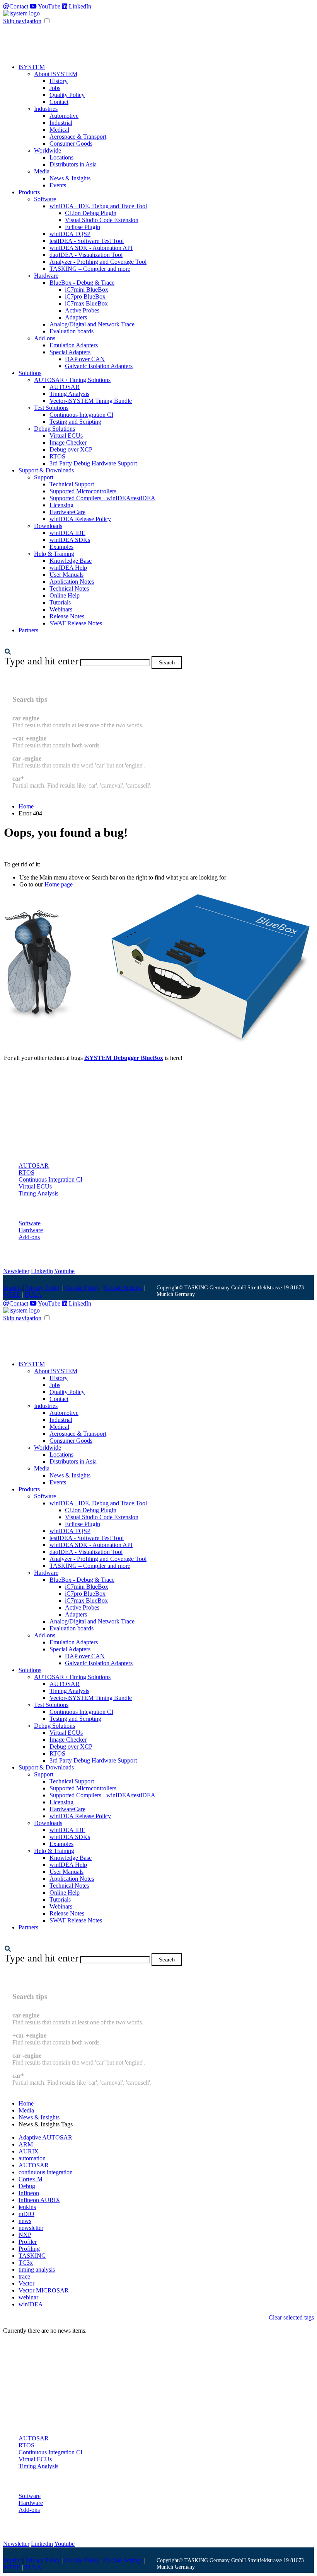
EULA (33, 1295)
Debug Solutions (55, 429)
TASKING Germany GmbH (215, 1287)
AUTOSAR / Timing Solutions (72, 380)
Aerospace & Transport (78, 137)
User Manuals (66, 575)
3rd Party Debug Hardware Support (93, 463)
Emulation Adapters (74, 345)
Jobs (55, 88)
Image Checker (68, 442)
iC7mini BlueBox (87, 290)
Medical (59, 130)
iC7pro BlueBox (85, 296)
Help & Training (54, 554)
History (59, 81)
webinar (28, 2297)
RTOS (57, 456)
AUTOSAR (65, 387)
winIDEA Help (68, 568)
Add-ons (45, 338)
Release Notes (67, 616)
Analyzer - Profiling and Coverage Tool (98, 262)
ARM (26, 2144)
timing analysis (37, 2269)
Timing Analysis (69, 394)
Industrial (61, 123)
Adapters (76, 317)
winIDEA (31, 2304)
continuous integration (46, 2172)
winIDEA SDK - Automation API (91, 248)
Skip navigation (22, 21)
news (25, 2221)
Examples (61, 547)
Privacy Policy (43, 1288)
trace (24, 2276)
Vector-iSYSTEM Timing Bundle (91, 401)
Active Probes (82, 310)
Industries (46, 109)
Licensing (61, 505)
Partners (28, 630)
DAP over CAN (85, 359)
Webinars (61, 609)
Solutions (30, 373)
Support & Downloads (46, 470)
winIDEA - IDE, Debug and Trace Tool (98, 206)
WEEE (12, 1295)
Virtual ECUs (66, 436)
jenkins (27, 2207)
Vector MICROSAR (44, 2290)
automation (32, 2158)
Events (58, 185)
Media (42, 171)
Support (44, 477)
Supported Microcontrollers (83, 491)
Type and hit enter (42, 661)
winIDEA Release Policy (80, 519)
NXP (25, 2235)
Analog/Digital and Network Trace (92, 324)
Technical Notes (69, 588)
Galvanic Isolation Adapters (99, 366)
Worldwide (48, 150)
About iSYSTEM (56, 74)
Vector (26, 2283)
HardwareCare (67, 512)
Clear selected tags (291, 2317)
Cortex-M (31, 2179)
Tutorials (60, 602)
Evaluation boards (72, 331)
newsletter (31, 2228)
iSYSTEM (32, 67)
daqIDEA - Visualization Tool (86, 255)
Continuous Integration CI (81, 415)
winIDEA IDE (67, 533)
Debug (27, 2186)
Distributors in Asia (73, 164)
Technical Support (72, 484)
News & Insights (70, 178)
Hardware (46, 276)
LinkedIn (79, 6)
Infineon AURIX (39, 2200)
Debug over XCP (71, 449)
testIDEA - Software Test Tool (87, 241)
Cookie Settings (123, 1288)
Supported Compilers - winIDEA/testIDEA (102, 498)
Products (29, 192)
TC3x (26, 2263)
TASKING (32, 2256)
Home (26, 806)
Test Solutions (51, 408)
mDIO (26, 2214)
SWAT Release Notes (76, 623)
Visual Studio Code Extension (102, 220)
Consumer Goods (71, 143)
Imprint (12, 1288)
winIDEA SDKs (70, 540)
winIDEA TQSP (70, 234)
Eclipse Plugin (83, 227)
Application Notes (72, 582)
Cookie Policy (82, 1288)
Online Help (65, 595)
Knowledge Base (71, 561)
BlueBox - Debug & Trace (82, 283)
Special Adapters (70, 352)
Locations (61, 157)
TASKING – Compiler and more (90, 269)
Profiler (28, 2242)
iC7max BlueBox (86, 303)
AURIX (29, 2151)
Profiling (29, 2249)
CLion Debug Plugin (91, 213)
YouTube (49, 6)
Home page (59, 884)
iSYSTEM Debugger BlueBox (124, 1058)
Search (167, 663)
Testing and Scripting (75, 422)
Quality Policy (67, 95)
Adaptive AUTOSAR (45, 2137)
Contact (19, 6)
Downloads (48, 526)
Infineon (29, 2193)
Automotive (64, 116)
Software (45, 199)
